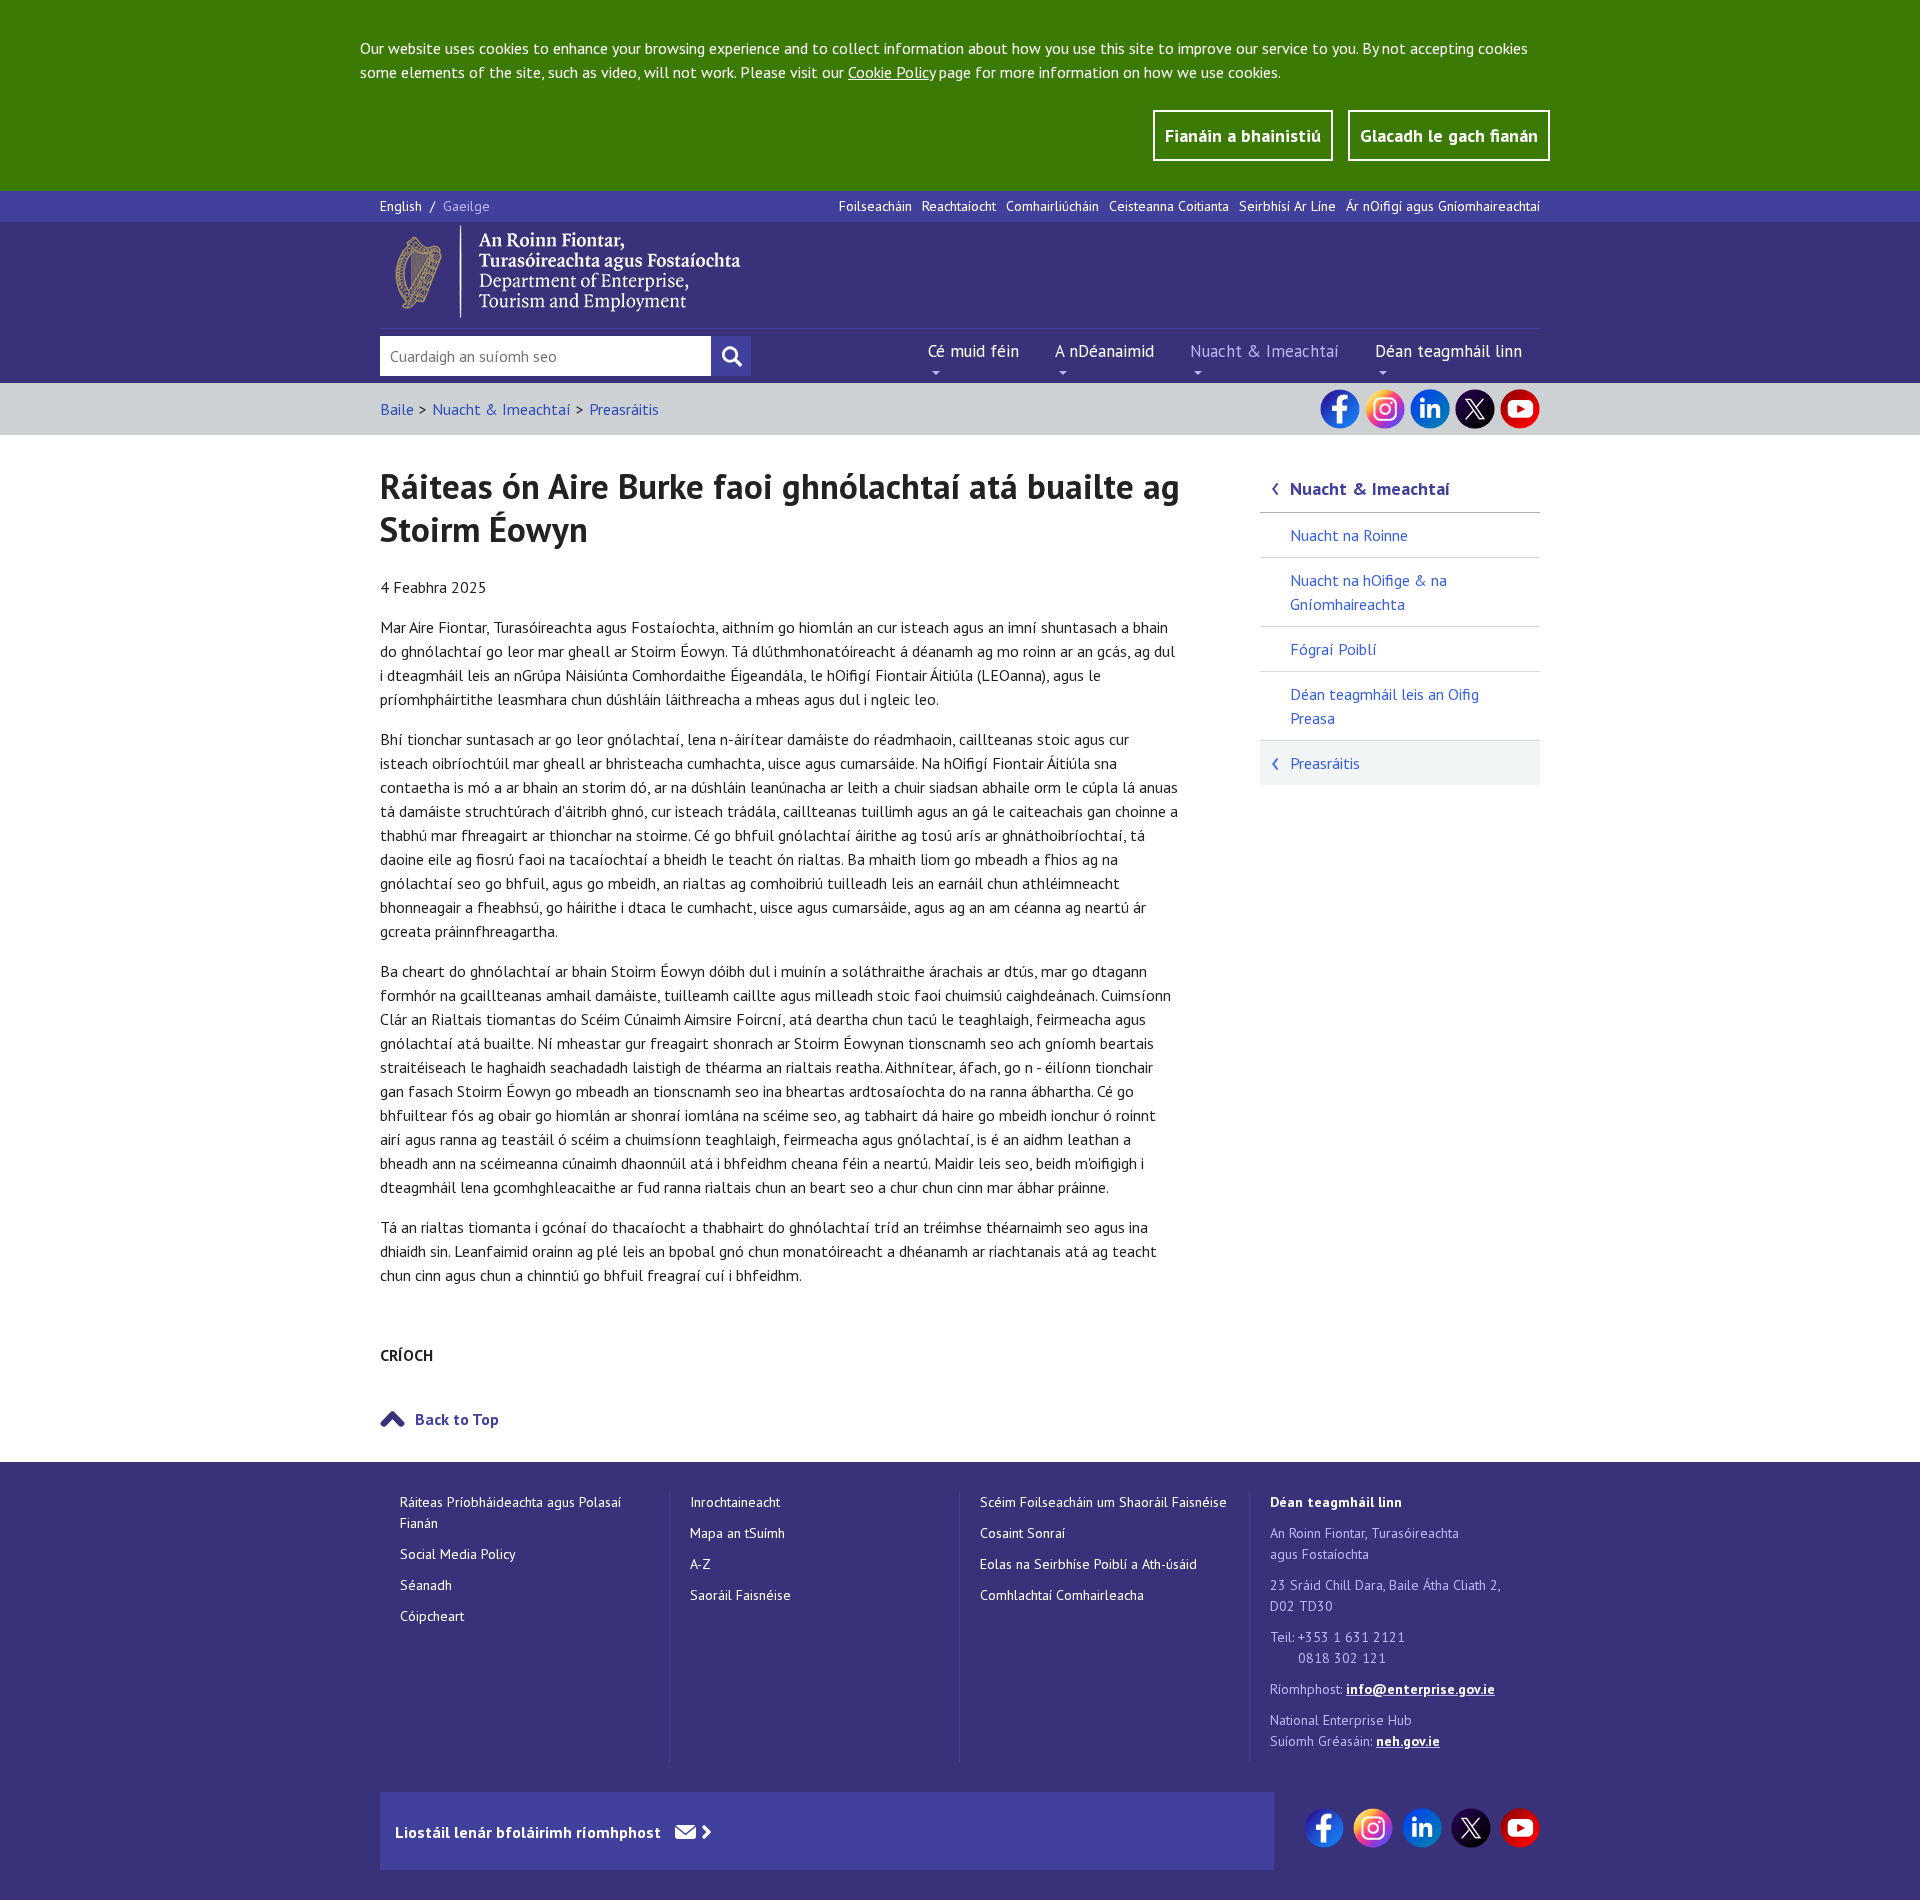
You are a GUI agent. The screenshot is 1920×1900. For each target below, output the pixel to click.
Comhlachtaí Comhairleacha (1062, 1595)
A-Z (700, 1564)
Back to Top (457, 1419)
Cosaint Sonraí (1022, 1533)
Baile (397, 409)
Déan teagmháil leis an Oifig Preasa (1384, 706)
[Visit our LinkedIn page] (1430, 409)
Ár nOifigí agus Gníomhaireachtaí (1443, 206)
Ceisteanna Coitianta (1169, 206)
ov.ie (1425, 1741)
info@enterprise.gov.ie (1420, 1689)
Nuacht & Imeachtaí (1264, 351)
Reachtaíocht (959, 206)
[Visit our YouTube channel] (1520, 409)
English (403, 206)
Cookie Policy (891, 72)
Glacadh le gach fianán (1449, 135)
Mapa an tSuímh (737, 1533)
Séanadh (426, 1585)
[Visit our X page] (1475, 409)
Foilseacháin (875, 206)
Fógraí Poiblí (1333, 649)
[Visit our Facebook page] (1340, 409)
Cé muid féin (973, 351)
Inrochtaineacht (735, 1502)
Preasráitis (624, 409)
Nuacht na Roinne (1349, 535)
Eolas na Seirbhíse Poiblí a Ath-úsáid (1088, 1564)
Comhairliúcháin (1052, 206)
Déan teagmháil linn (1448, 351)
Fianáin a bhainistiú (1243, 135)
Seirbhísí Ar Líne (1287, 206)
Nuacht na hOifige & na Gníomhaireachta (1368, 592)
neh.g (1393, 1741)
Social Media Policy (458, 1554)
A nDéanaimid (1104, 351)
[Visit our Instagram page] (1385, 409)
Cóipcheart (432, 1616)
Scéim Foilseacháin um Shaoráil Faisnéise (1103, 1502)
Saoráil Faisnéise (740, 1595)
